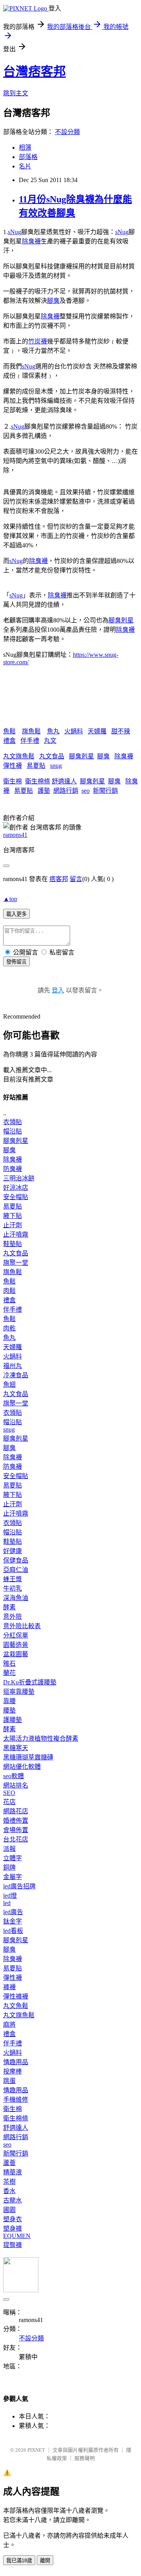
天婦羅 (97, 731)
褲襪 (9, 1987)
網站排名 (16, 1785)
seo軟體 (14, 1776)
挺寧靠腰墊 (19, 1692)
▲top (10, 899)
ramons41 (15, 835)
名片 (25, 166)
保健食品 (16, 1560)
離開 (45, 2561)
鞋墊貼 (13, 1244)
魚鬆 (9, 731)
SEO (9, 1793)
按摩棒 (13, 2071)
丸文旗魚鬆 (19, 756)
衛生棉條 (38, 781)
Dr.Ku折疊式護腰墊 (30, 1682)
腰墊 (9, 1710)
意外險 (13, 1617)
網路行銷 (66, 791)
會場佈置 (16, 1830)
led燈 (10, 1896)
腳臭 (53, 301)
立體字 (13, 1858)
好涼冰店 (16, 1188)
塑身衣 (13, 2219)
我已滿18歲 (19, 2561)
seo (86, 791)
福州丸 (13, 1366)
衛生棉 (13, 781)
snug (56, 766)
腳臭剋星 (121, 620)
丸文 (50, 741)
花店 (9, 1802)
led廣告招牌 (19, 1886)
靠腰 (9, 1701)
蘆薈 (9, 2163)
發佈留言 (16, 962)
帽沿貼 (13, 1131)
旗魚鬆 (31, 731)
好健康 (13, 1551)
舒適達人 (64, 781)
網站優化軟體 (22, 1767)
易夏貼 (36, 766)
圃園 (9, 2210)
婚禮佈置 (16, 1821)
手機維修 (16, 2100)
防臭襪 (13, 1169)
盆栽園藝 (16, 1654)
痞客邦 (59, 879)
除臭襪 (31, 241)
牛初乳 (13, 1588)
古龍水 (13, 2200)
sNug (14, 232)
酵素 (9, 1607)
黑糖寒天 (16, 1748)
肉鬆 (9, 1291)
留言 (76, 879)
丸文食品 (52, 756)
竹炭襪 (38, 341)
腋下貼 (13, 1216)
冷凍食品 (16, 1375)
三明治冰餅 (19, 1178)
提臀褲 (13, 2245)
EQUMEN (17, 2236)
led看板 (13, 1931)
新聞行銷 (105, 791)
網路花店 (16, 1811)
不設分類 (67, 132)
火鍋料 (74, 731)
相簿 (25, 147)
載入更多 (16, 914)
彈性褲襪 (16, 1996)
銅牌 (9, 1867)
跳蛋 (9, 2081)
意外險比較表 (22, 1626)
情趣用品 (16, 2062)
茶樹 (9, 2182)
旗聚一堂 (16, 1263)
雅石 (9, 1663)
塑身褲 (13, 2228)
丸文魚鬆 (16, 2006)
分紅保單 (16, 1635)
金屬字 (13, 1877)
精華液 (13, 2172)
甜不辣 (121, 731)
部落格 (28, 157)
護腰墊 (13, 1720)
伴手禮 (30, 741)
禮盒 (9, 741)
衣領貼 (13, 1122)
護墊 (44, 791)
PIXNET (36, 2450)
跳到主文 (16, 93)
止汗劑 (13, 1225)
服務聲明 (85, 2458)
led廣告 (13, 1912)
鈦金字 (13, 1921)
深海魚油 (16, 1598)
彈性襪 (13, 766)
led (7, 1903)
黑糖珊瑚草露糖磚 (28, 1757)
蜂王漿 (13, 1579)
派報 (9, 1849)
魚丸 (53, 731)
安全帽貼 (16, 1197)
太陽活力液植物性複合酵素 (41, 1738)
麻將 (9, 2025)
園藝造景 (16, 1645)
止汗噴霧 (16, 1234)
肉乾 (9, 1328)
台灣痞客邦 (34, 72)
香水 (9, 2191)
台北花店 (16, 1839)
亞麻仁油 (16, 1570)
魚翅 (9, 1385)
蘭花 (9, 1673)
